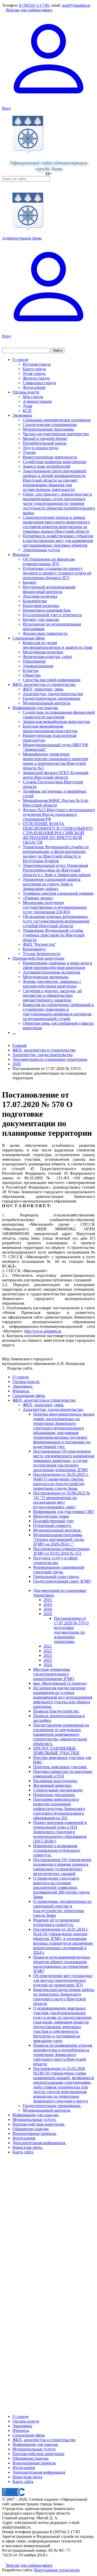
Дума (27, 406)
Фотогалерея (34, 387)
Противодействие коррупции (38, 958)
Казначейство (35, 601)
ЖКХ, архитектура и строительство (44, 684)
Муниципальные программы (48, 429)
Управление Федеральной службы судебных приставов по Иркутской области (54, 935)
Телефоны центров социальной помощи (58, 893)
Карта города (34, 369)
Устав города (34, 373)
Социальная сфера (29, 638)
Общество (32, 675)
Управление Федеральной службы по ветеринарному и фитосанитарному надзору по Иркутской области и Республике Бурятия (56, 854)
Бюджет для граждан (41, 619)
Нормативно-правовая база (47, 610)
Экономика (22, 415)
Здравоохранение (38, 666)
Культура (31, 670)
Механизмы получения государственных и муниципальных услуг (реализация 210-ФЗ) (55, 907)
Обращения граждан (31, 2458)
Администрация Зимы (22, 238)
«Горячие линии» (38, 898)
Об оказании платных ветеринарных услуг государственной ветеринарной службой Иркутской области (56, 921)
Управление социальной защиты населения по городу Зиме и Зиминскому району (52, 884)
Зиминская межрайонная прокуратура (56, 722)
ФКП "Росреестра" (39, 944)
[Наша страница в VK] (8, 2561)
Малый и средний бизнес (45, 438)
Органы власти (26, 392)
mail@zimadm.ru (76, 5)
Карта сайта (23, 2482)
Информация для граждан (35, 708)
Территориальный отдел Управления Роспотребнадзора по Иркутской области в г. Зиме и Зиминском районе (57, 870)
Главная (19, 1045)
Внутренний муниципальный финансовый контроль (49, 589)
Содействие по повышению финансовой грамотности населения (59, 715)
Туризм (29, 452)
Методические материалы (46, 977)
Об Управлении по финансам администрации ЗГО (49, 561)
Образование (34, 661)
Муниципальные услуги (34, 2449)
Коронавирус (34, 949)
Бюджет (30, 582)
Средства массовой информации (52, 680)
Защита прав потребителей (47, 466)
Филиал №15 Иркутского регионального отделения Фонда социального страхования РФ (59, 814)
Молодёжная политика (43, 652)
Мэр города (33, 397)
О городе (20, 360)
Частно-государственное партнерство (56, 434)
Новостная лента (27, 2477)
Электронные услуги (41, 550)
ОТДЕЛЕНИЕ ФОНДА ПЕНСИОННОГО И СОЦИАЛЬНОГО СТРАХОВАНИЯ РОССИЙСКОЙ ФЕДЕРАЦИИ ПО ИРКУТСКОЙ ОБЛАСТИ (58, 833)
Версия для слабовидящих (29, 10)
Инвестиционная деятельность (50, 457)
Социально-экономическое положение (57, 420)
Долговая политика (40, 596)
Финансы (21, 554)
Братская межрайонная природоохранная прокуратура (50, 729)
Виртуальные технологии (57, 2570)
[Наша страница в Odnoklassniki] (4, 2561)
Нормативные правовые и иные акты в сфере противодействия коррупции (57, 965)
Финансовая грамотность (45, 633)
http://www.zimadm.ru (43, 1331)
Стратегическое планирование (50, 425)
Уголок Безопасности (42, 954)
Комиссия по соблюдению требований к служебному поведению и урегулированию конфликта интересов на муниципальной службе (58, 1012)
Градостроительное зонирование (52, 698)
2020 (17, 1064)
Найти (58, 351)
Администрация (37, 401)
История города (37, 364)
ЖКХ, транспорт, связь (43, 689)
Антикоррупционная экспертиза (51, 972)
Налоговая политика (41, 606)
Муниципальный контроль (47, 703)
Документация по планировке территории (50, 1059)
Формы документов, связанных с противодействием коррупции (52, 984)
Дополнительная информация (39, 2472)
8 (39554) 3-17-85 (34, 5)
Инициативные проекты (34, 2463)
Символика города (39, 383)
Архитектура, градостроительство (53, 694)
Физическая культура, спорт (47, 657)
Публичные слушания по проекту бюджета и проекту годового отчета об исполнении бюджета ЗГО (57, 573)
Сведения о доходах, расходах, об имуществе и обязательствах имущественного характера (52, 995)
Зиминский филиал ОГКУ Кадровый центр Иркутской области (56, 775)
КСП (27, 411)
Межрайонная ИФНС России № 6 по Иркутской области (55, 803)
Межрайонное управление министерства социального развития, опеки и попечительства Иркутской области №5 (56, 761)
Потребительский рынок (45, 443)
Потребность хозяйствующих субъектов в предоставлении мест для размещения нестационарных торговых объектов (58, 541)
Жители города (36, 378)
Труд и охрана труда (40, 448)
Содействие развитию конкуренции (55, 462)
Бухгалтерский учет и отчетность (52, 615)
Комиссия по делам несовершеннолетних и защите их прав (58, 645)
